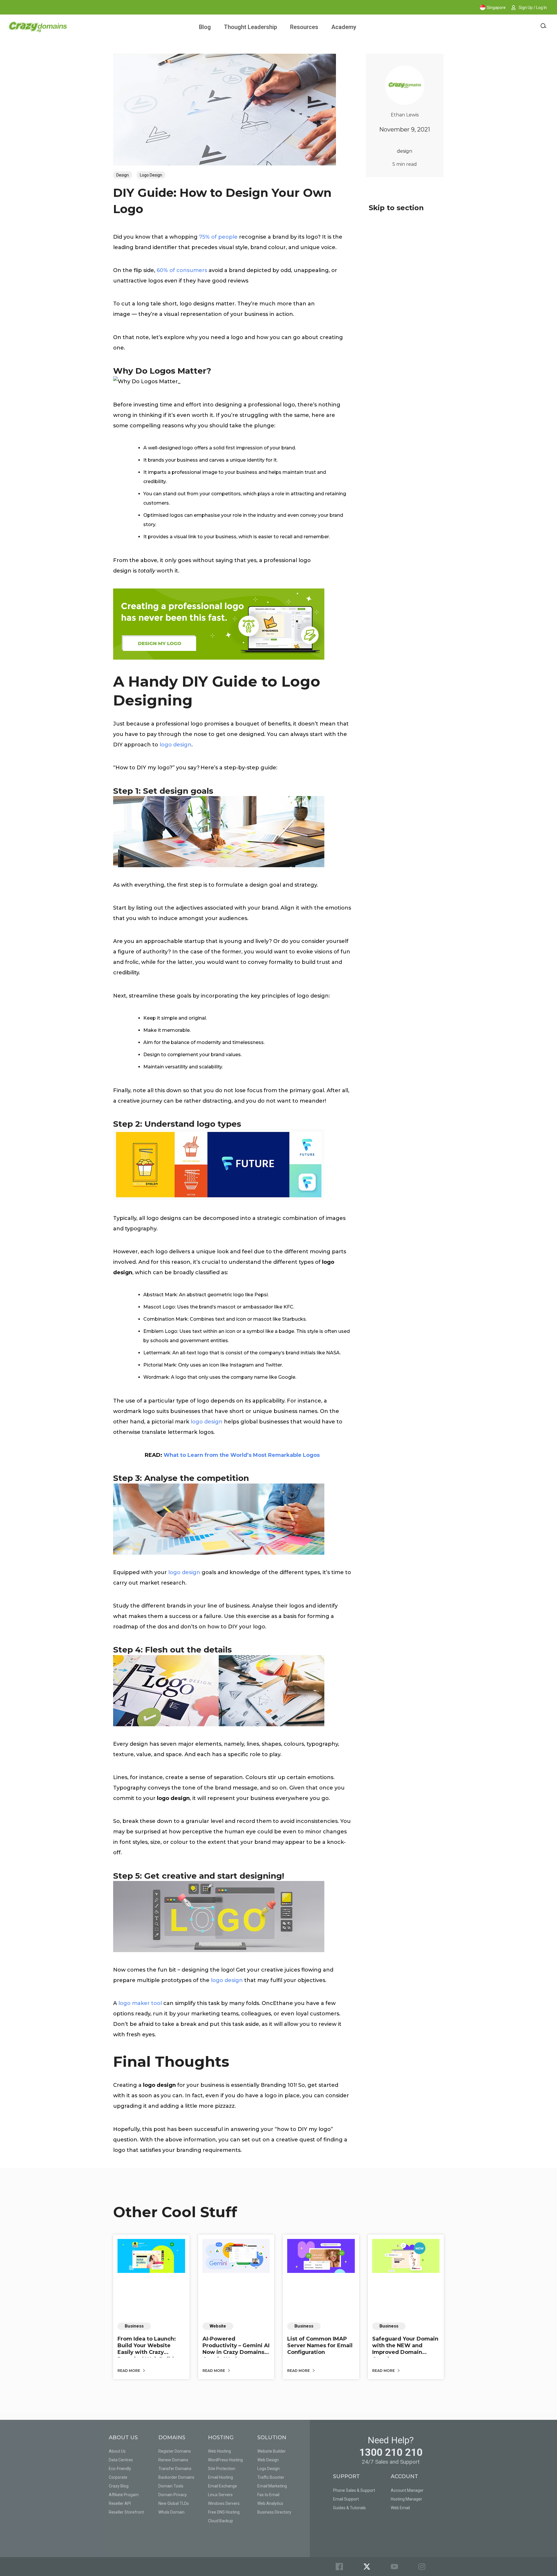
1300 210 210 (391, 2452)
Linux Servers (220, 2495)
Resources (304, 27)
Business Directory (274, 2512)
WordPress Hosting (225, 2460)
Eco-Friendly (120, 2469)
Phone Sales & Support (354, 2490)
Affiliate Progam (124, 2495)
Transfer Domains (175, 2469)
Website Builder (272, 2451)
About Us (117, 2451)
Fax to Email (268, 2495)
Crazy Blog (119, 2486)
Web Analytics (270, 2503)
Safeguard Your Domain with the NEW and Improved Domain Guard (405, 2349)
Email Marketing (272, 2486)
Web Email (400, 2508)
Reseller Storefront (126, 2512)
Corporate (118, 2477)
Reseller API (120, 2503)
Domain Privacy (173, 2495)
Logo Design (151, 175)
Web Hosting (219, 2451)
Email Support (346, 2499)
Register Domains (175, 2451)
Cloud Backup (220, 2521)
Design (123, 175)
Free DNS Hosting (224, 2512)
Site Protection (222, 2469)
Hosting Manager (406, 2499)
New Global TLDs (174, 2503)
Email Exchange (223, 2486)
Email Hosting (220, 2477)
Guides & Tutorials (349, 2508)
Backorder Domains (176, 2477)
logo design (176, 745)
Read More (129, 2371)
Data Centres (121, 2460)
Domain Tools (171, 2486)
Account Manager (407, 2490)
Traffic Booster (271, 2477)
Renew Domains (173, 2460)
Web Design (268, 2460)
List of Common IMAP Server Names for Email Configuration (320, 2346)
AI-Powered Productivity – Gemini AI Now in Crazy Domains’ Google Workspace (236, 2349)
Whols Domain (171, 2512)
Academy (344, 27)
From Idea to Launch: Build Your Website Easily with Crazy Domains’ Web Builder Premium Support (149, 2352)
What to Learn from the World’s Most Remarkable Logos (242, 1455)
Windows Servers (224, 2503)
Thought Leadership (251, 27)
